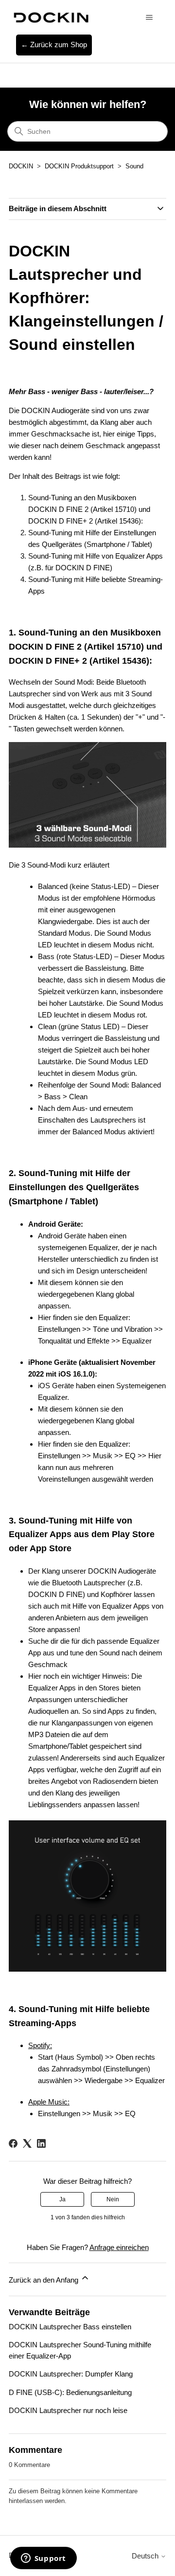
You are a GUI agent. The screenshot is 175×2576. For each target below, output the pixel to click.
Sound (134, 166)
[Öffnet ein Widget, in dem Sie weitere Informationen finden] (43, 2559)
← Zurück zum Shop (54, 45)
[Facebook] (13, 2143)
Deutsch (146, 2556)
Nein (113, 2199)
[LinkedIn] (41, 2143)
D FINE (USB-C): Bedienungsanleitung (70, 2392)
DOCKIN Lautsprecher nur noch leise (68, 2410)
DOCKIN (21, 166)
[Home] (50, 17)
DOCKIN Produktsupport (79, 166)
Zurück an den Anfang (44, 2280)
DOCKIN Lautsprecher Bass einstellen (70, 2327)
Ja (62, 2199)
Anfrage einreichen (119, 2247)
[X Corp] (27, 2143)
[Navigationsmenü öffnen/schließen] (149, 18)
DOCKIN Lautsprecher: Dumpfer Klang (71, 2374)
